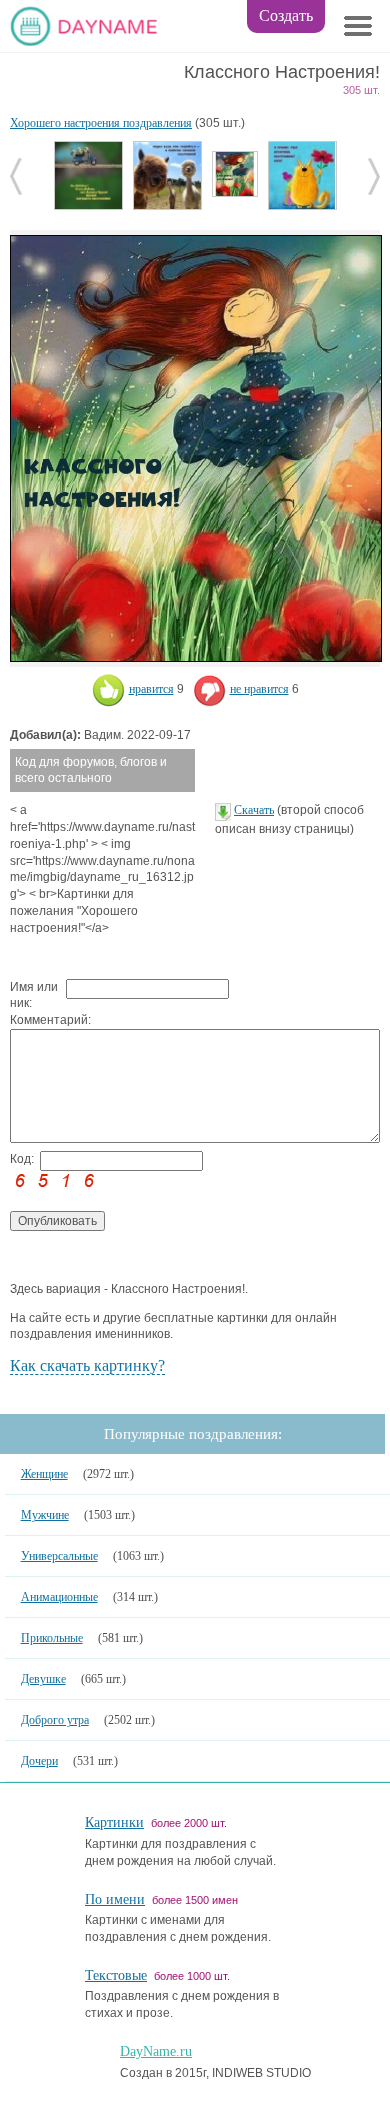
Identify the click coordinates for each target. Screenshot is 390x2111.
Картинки (114, 1822)
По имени (115, 1899)
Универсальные (59, 1556)
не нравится (259, 689)
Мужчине (45, 1515)
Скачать (254, 810)
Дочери (39, 1761)
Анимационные (59, 1597)
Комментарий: (38, 1020)
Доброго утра (55, 1720)
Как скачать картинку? (87, 1365)
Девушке (43, 1679)
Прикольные (52, 1638)
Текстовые (116, 1975)
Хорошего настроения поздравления (101, 123)
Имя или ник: (34, 995)
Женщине (44, 1474)
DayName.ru (156, 2051)
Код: (22, 1159)
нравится (151, 689)
